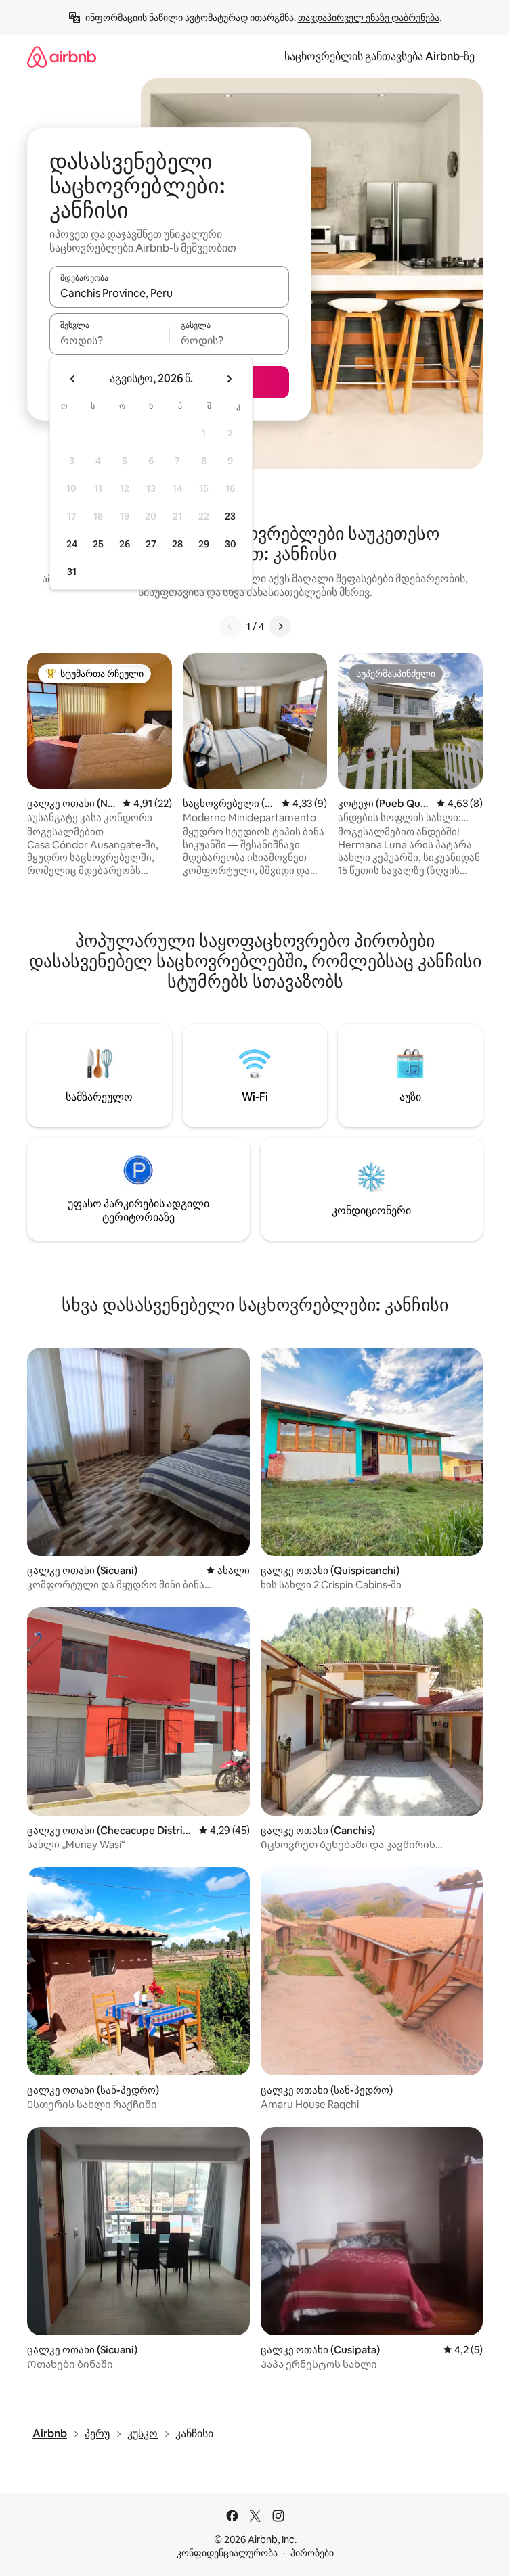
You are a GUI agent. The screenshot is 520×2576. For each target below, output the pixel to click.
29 (204, 544)
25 (98, 544)
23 (230, 516)
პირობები (312, 2553)
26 (125, 544)
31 (72, 572)
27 (151, 544)
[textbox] (109, 340)
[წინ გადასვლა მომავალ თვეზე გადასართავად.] (229, 379)
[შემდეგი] (280, 626)
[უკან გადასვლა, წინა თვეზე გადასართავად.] (73, 379)
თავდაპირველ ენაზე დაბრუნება (369, 18)
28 (177, 544)
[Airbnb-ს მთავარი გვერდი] (62, 56)
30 (231, 544)
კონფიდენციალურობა (227, 2553)
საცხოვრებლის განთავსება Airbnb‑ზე (380, 56)
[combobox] (169, 293)
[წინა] (230, 626)
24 (72, 544)
